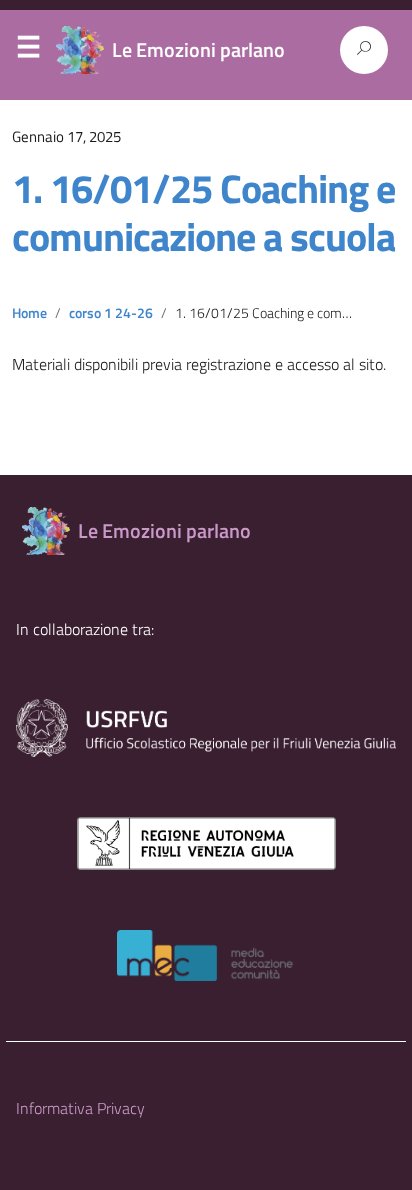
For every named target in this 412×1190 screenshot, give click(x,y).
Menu (28, 51)
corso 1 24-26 (111, 313)
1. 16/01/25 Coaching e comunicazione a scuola (203, 212)
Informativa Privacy (80, 1108)
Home (29, 313)
